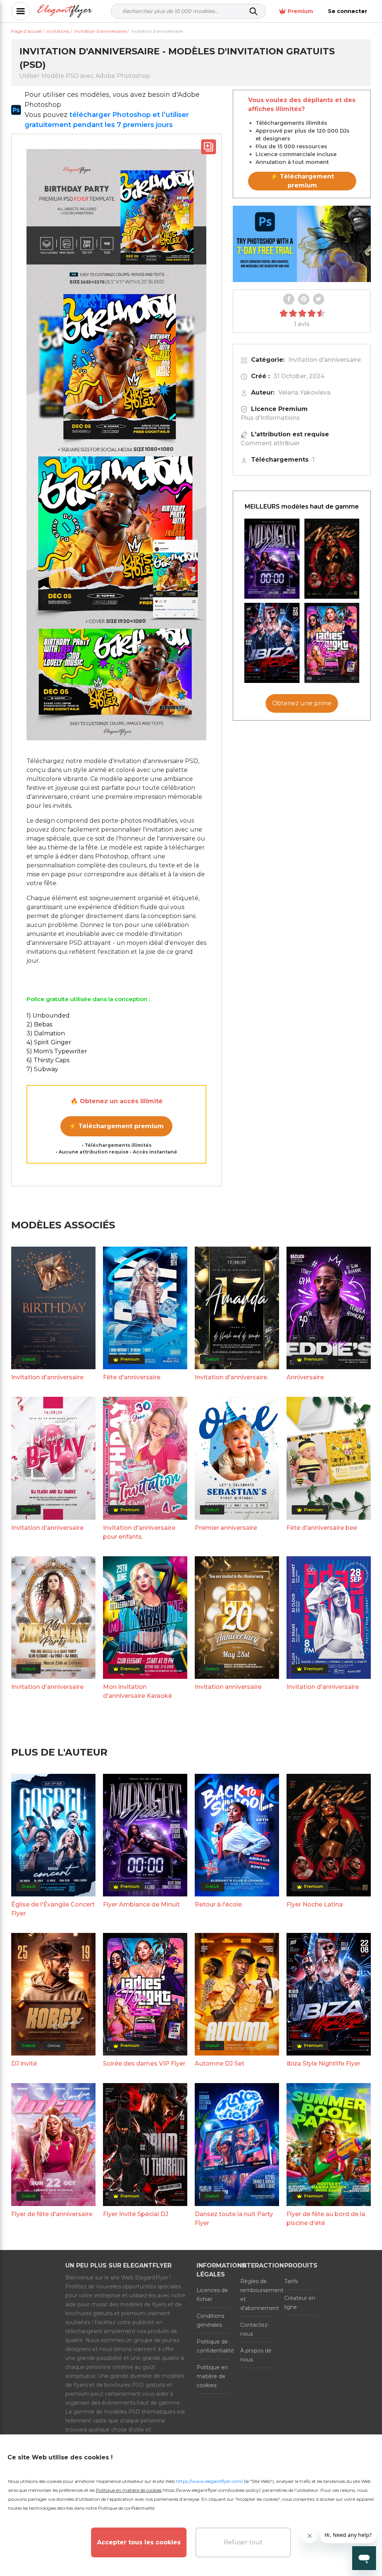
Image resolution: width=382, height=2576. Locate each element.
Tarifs (291, 2281)
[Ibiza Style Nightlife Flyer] (272, 643)
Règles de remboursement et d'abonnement (256, 2295)
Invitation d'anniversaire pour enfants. (139, 1532)
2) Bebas (39, 1024)
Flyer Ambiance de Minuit (141, 1904)
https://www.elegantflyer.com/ (209, 2481)
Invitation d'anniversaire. (231, 1377)
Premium (300, 11)
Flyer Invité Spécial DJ (136, 2214)
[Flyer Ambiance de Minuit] (272, 559)
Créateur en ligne (300, 2303)
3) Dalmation (46, 1033)
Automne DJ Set (220, 2064)
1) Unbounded (48, 1015)
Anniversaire (305, 1377)
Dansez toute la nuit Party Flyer (234, 2219)
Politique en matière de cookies (212, 2376)
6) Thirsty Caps (48, 1060)
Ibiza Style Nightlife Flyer (323, 2064)
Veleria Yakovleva (304, 393)
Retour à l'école (218, 1904)
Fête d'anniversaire (132, 1377)
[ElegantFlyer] (65, 11)
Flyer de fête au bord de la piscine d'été (326, 2219)
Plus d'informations (270, 418)
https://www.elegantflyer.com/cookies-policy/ (211, 2490)
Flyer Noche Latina (315, 1904)
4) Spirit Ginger (49, 1042)
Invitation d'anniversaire (325, 360)
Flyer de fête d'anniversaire (52, 2214)
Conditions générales (210, 2320)
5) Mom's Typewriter (57, 1051)
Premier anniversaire (226, 1528)
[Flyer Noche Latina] (332, 559)
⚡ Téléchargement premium (116, 1126)
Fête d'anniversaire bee (322, 1528)
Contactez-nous (255, 2329)
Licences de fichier (212, 2295)
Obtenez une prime (302, 703)
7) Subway (42, 1069)
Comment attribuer (270, 443)
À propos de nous (256, 2355)
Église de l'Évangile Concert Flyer (53, 1909)
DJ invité (24, 2064)
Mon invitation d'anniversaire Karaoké (137, 1691)
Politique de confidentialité (213, 2346)
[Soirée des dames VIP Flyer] (332, 643)
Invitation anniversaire (228, 1687)
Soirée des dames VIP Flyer (144, 2064)
